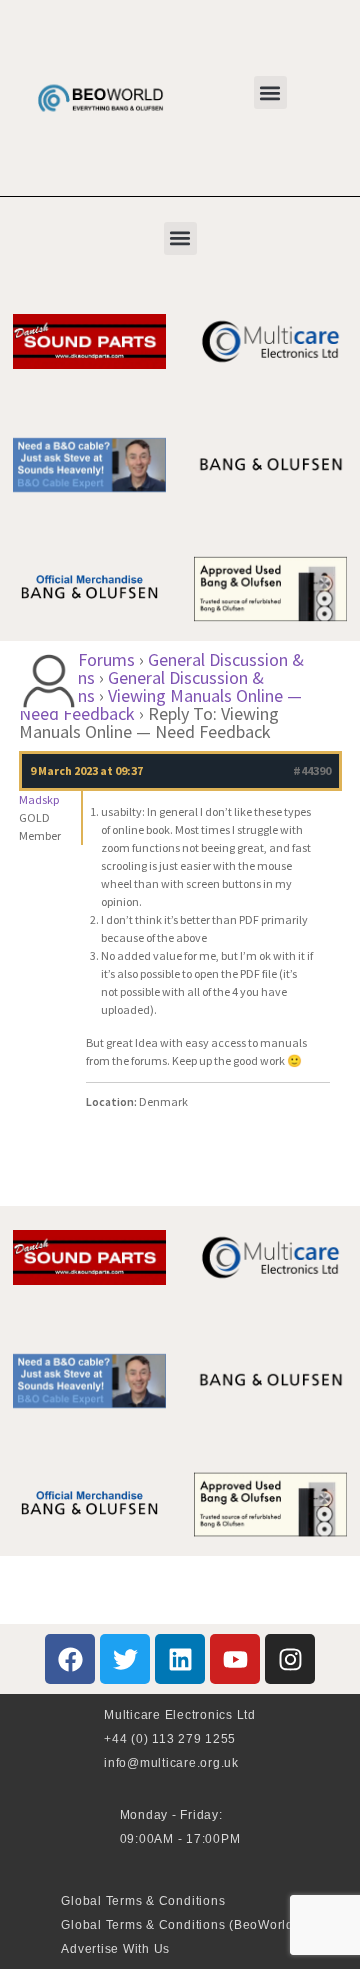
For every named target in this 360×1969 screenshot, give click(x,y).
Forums (106, 659)
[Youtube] (235, 1659)
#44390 (312, 770)
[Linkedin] (180, 1659)
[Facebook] (70, 1659)
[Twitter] (125, 1659)
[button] (270, 92)
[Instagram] (290, 1659)
